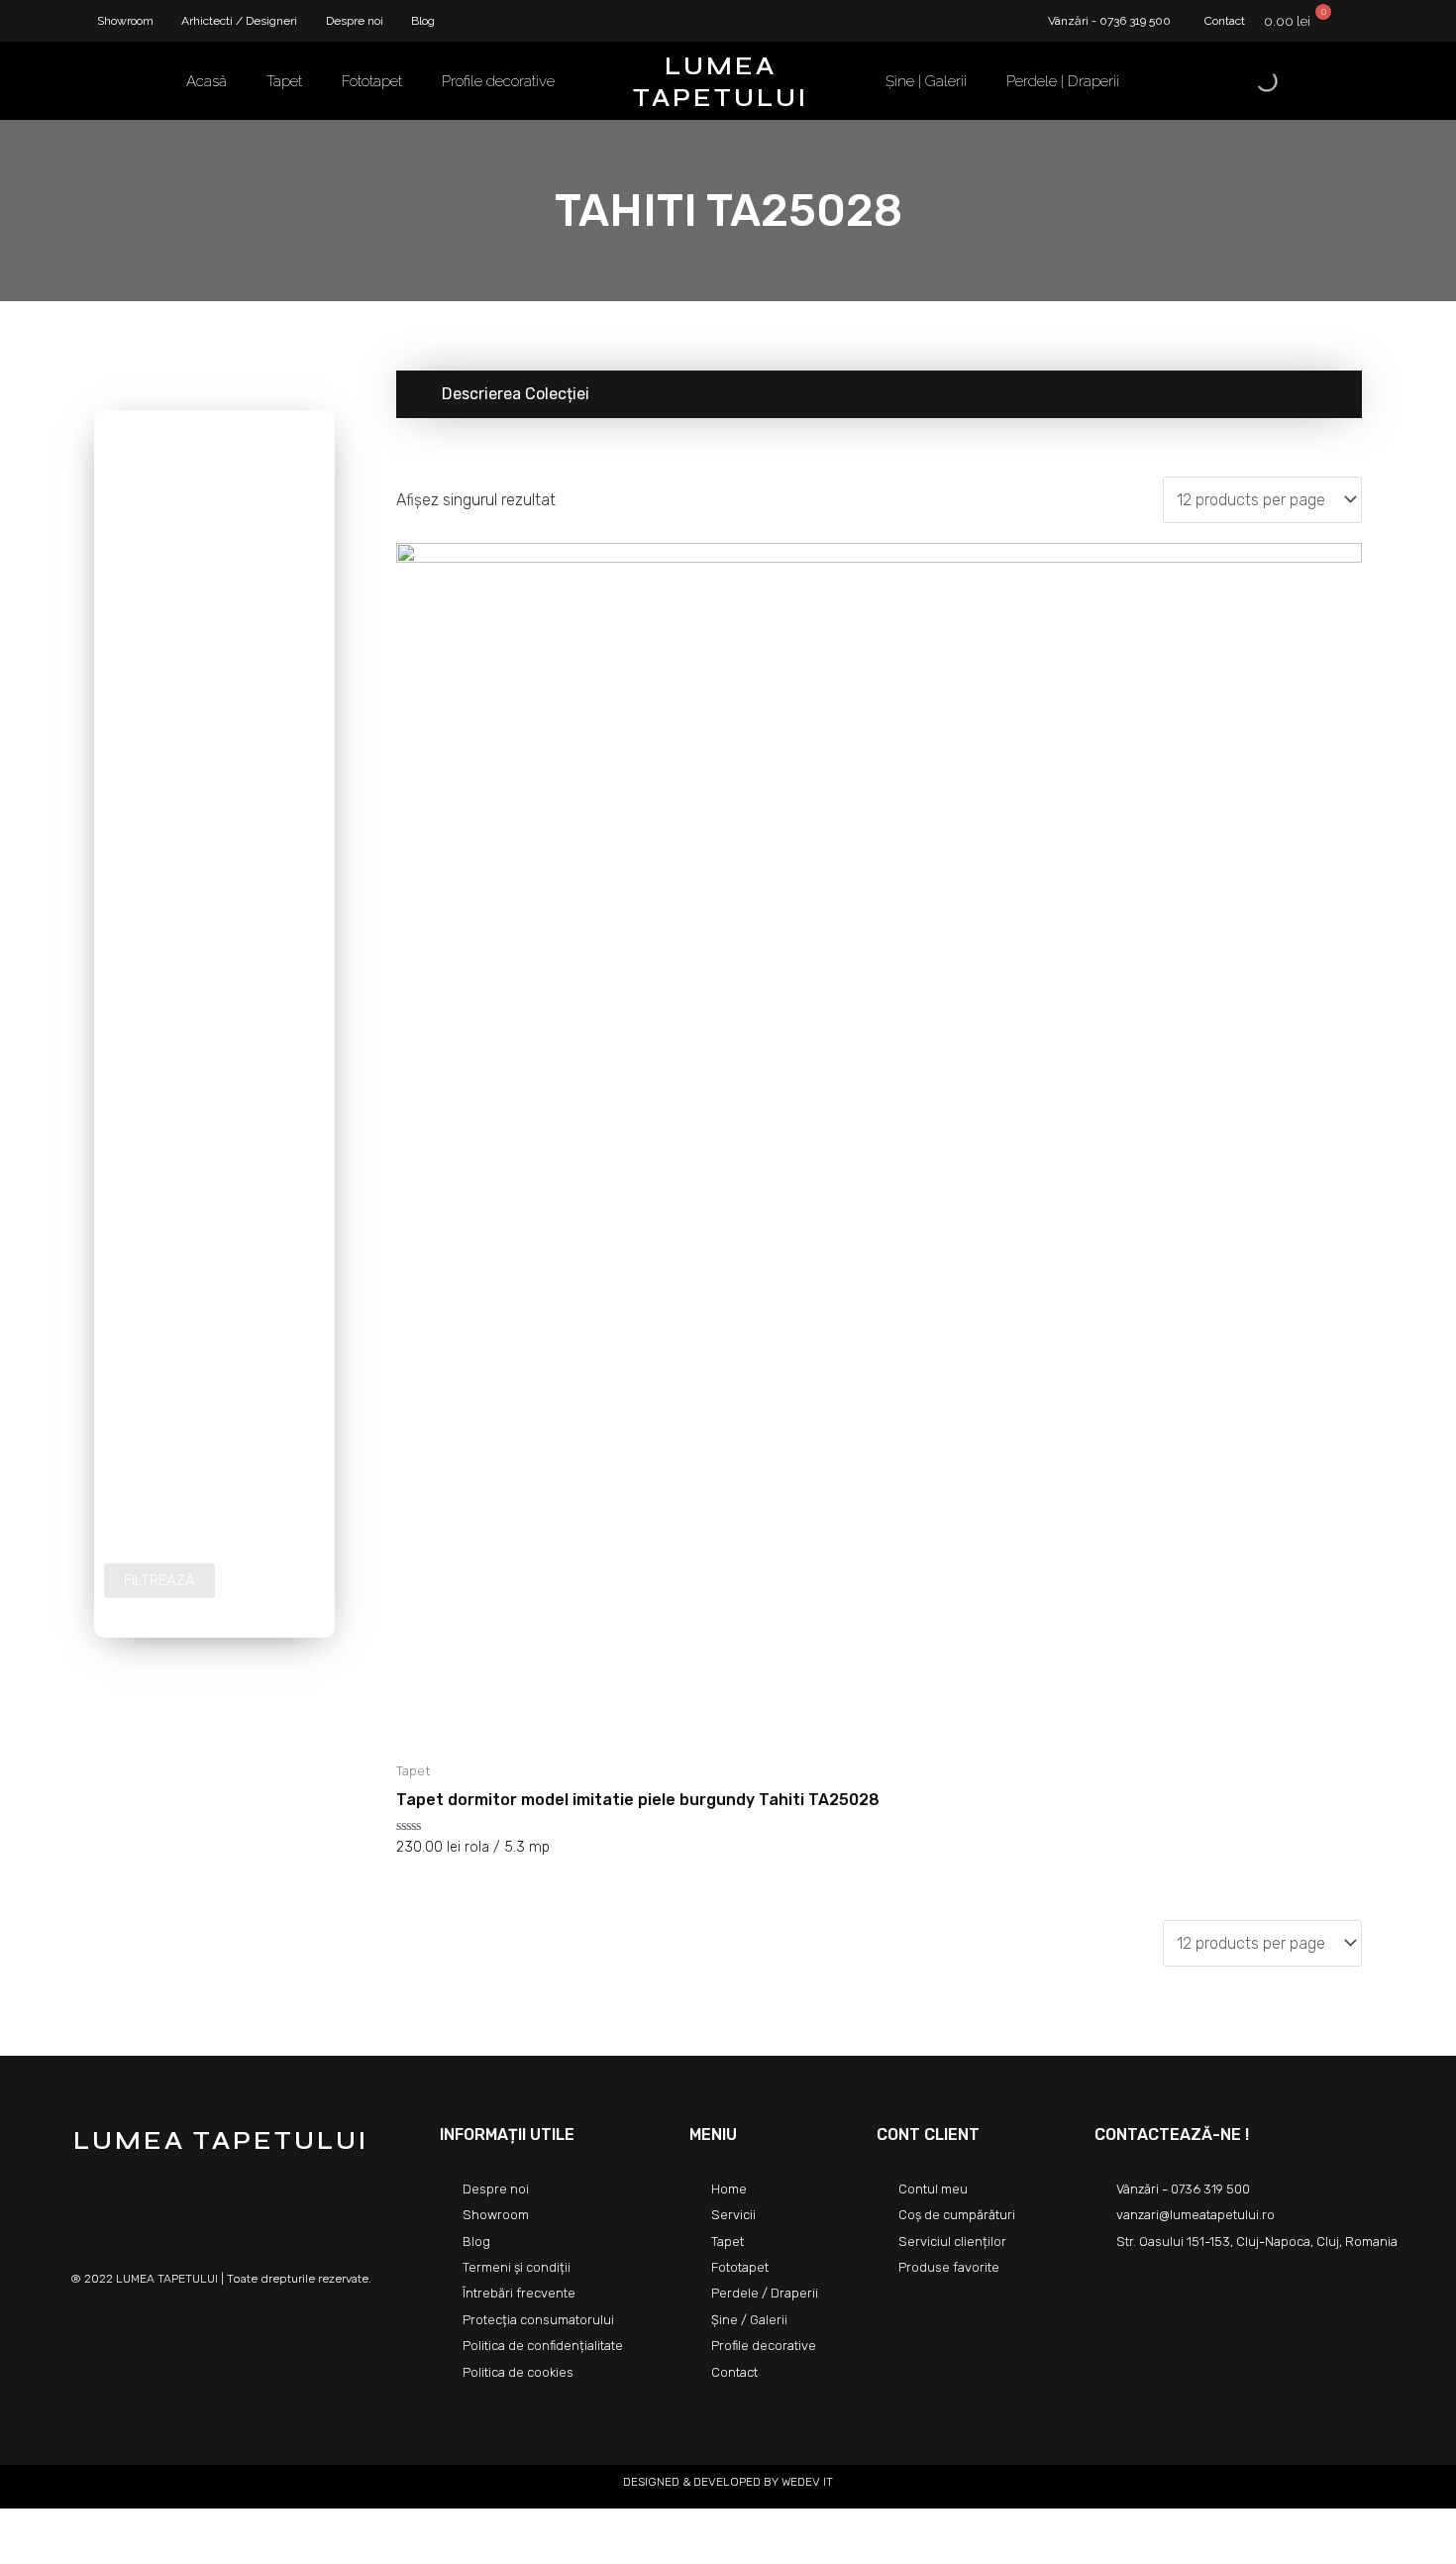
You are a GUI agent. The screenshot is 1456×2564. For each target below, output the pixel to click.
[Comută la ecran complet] (107, 2526)
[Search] (1250, 81)
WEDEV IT (806, 2482)
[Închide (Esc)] (20, 2526)
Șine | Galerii (926, 81)
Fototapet (372, 81)
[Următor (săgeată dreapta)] (63, 2554)
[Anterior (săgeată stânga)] (20, 2554)
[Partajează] (63, 2526)
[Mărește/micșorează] (151, 2526)
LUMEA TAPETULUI (721, 82)
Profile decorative (498, 81)
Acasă (207, 81)
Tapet (284, 81)
